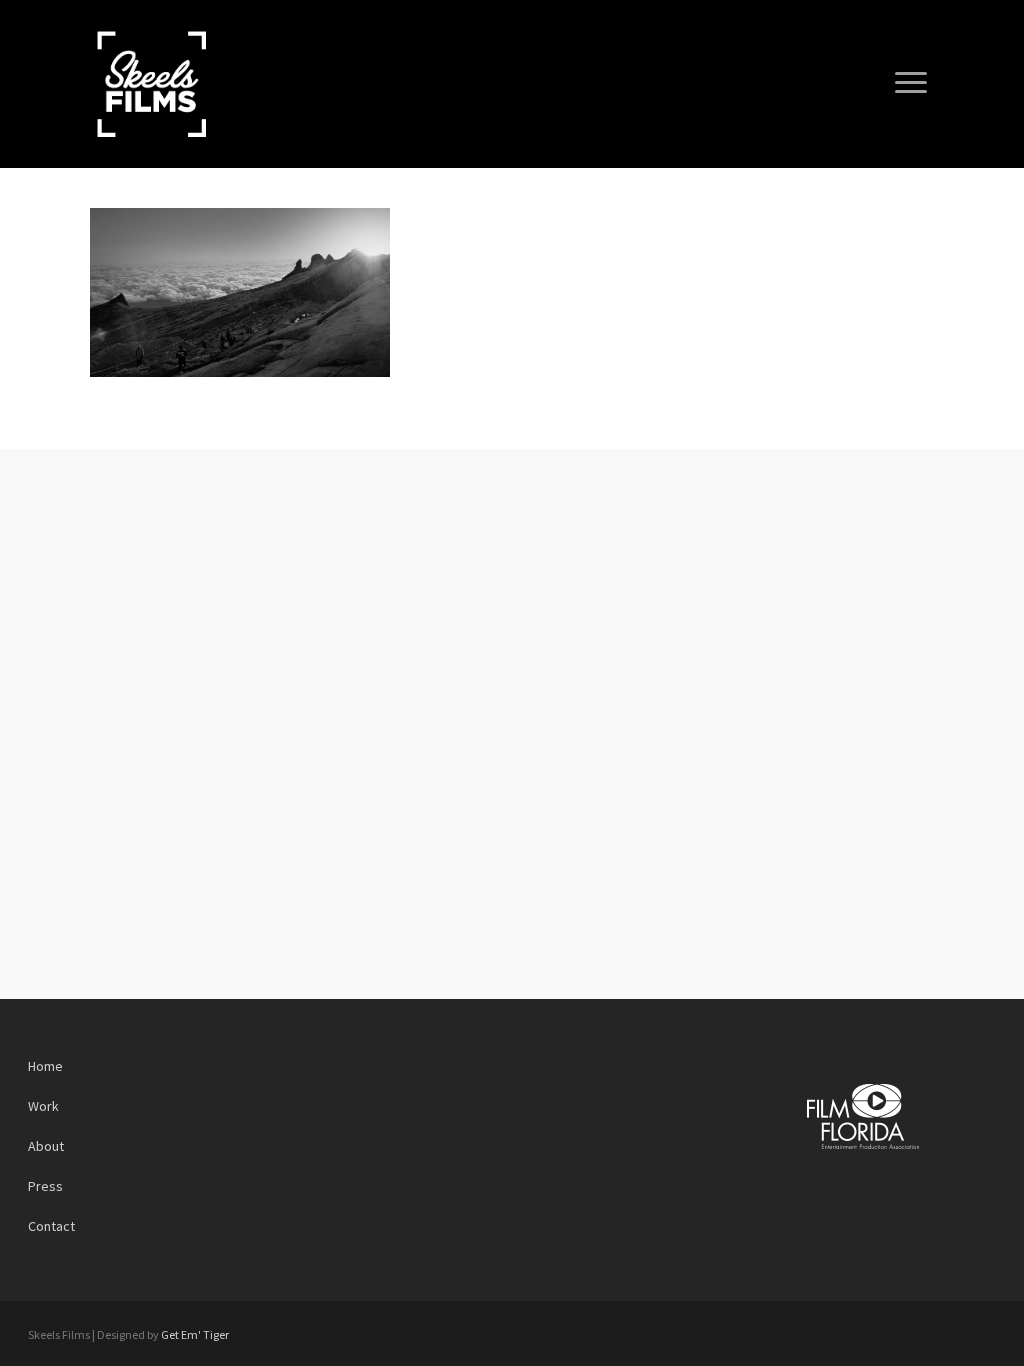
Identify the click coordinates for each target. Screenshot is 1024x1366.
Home (45, 1066)
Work (43, 1106)
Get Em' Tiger (195, 1334)
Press (45, 1186)
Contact (51, 1226)
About (46, 1146)
